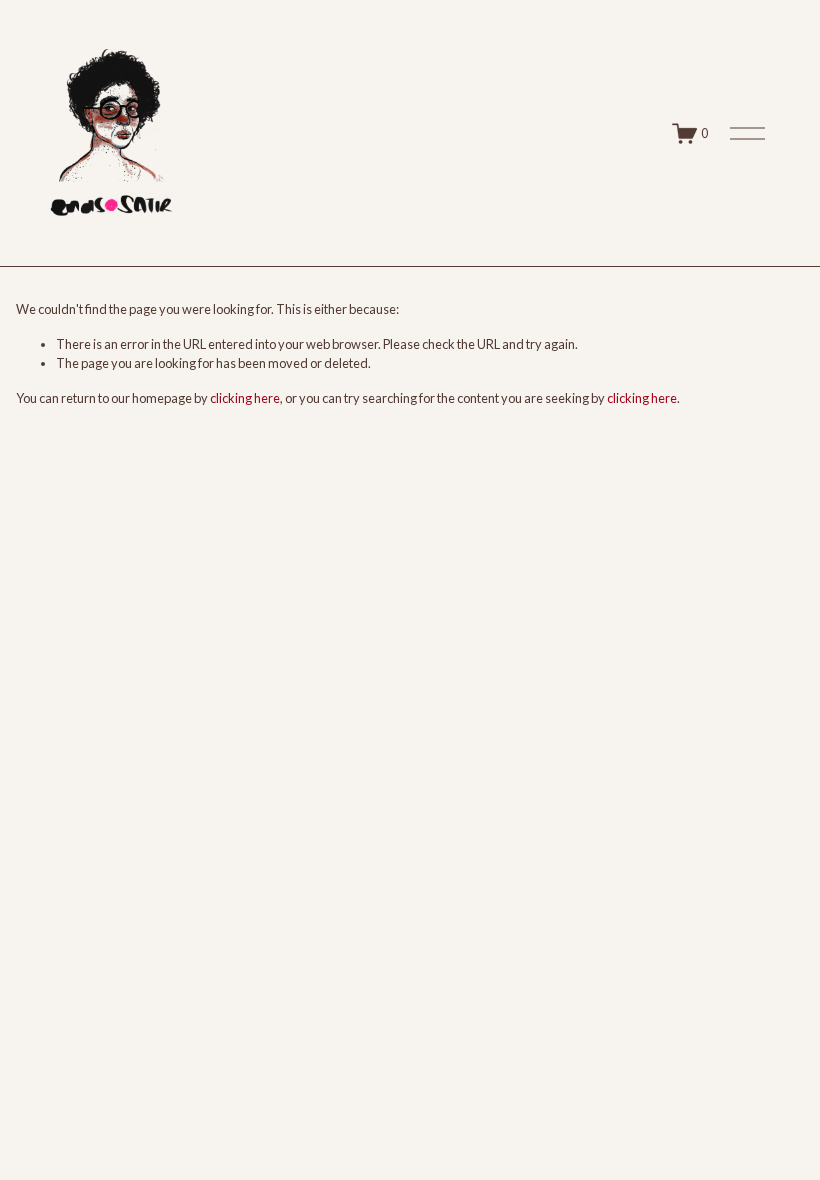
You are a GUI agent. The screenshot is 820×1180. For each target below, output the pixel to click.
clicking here (245, 398)
